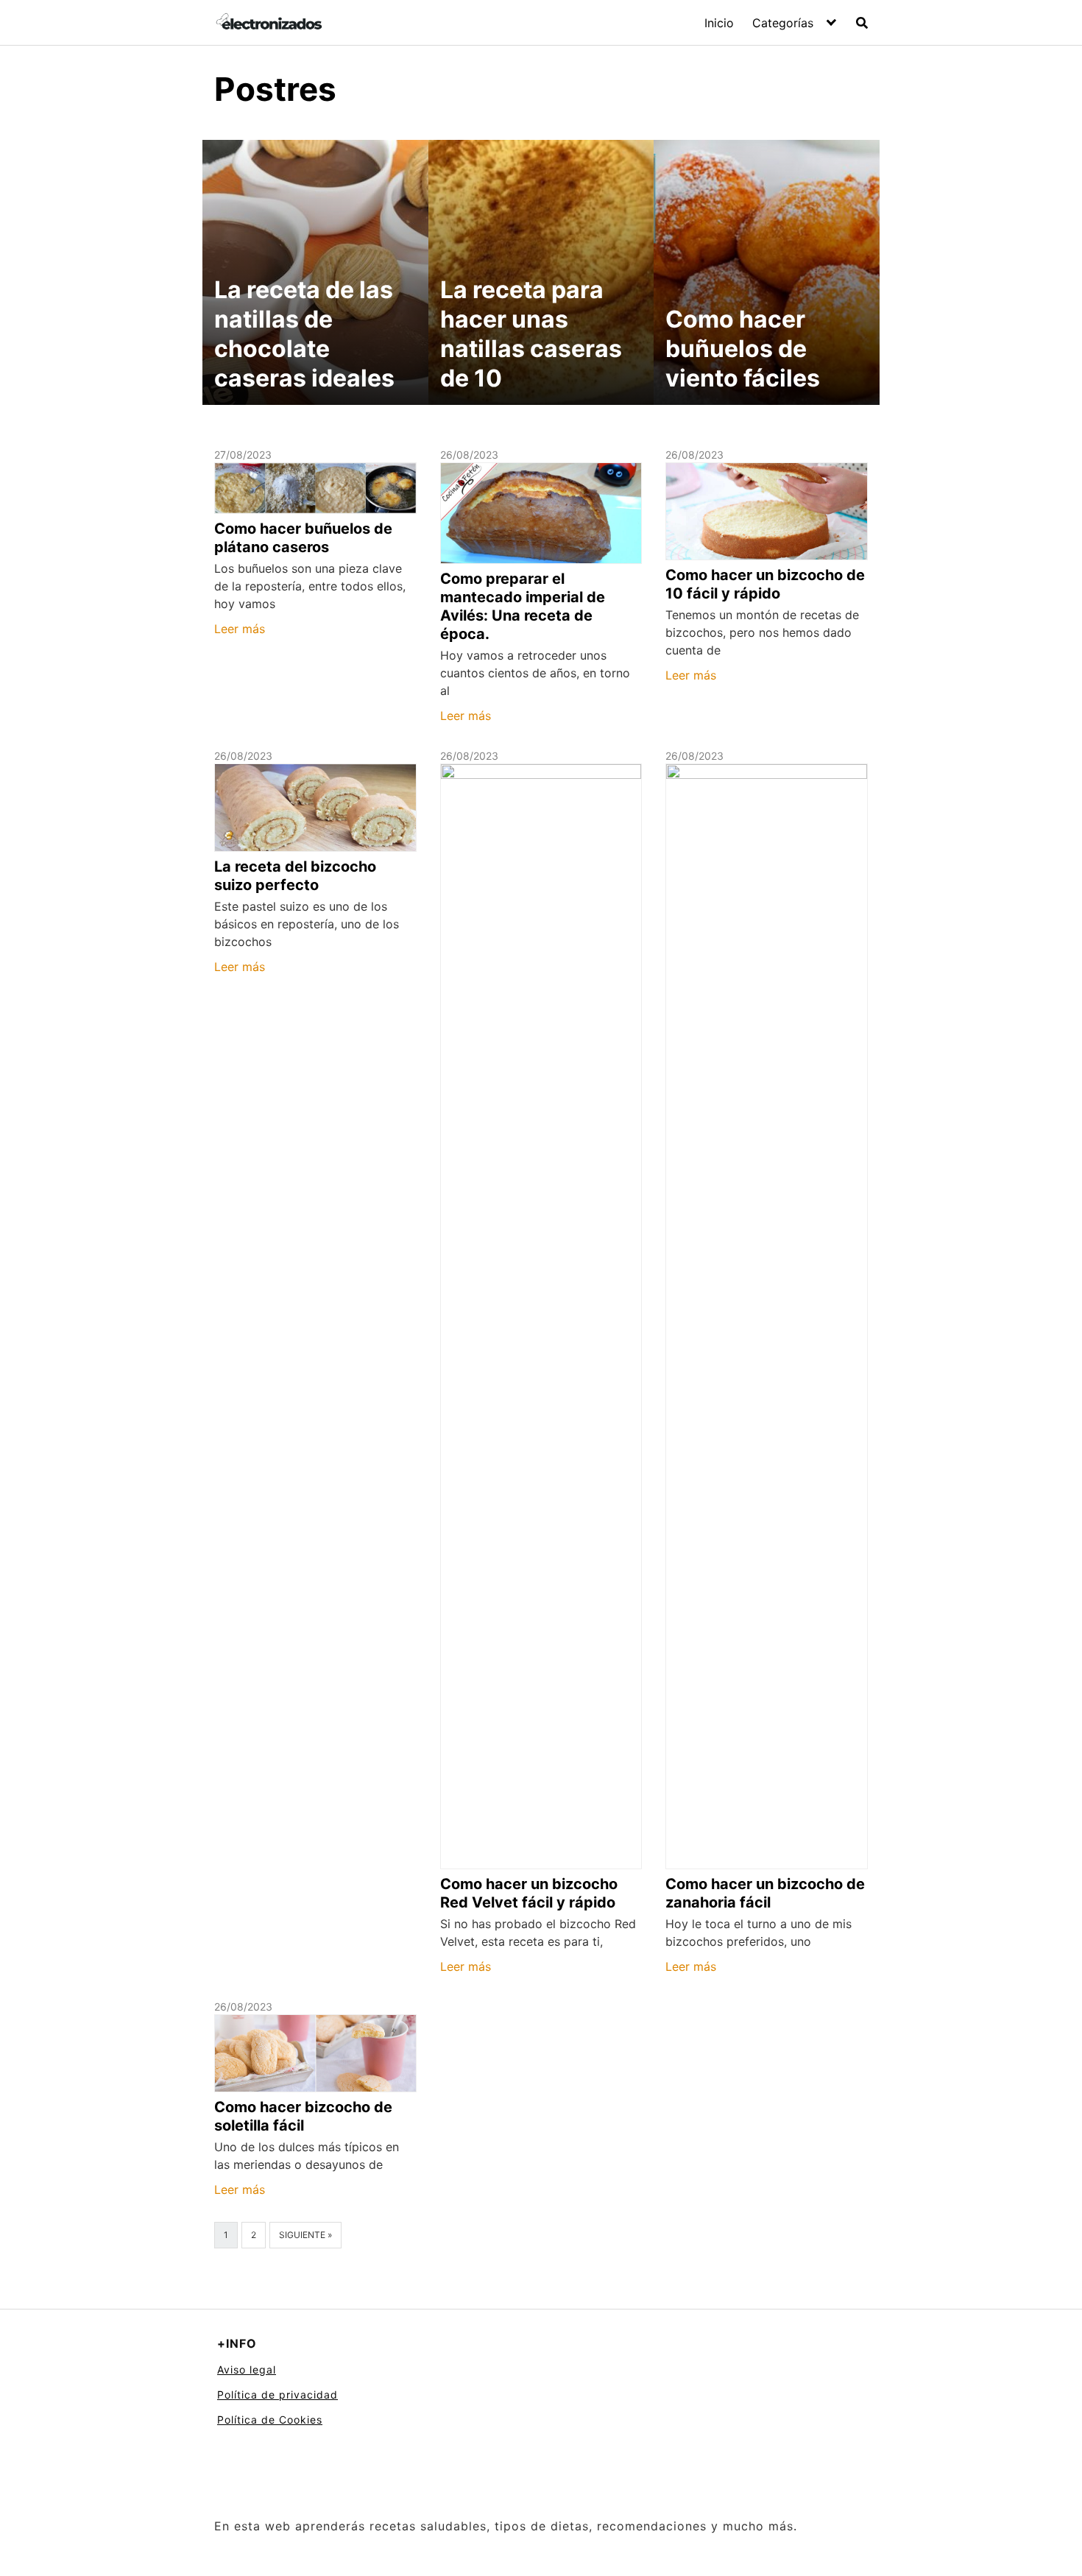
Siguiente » (305, 2235)
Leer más (240, 629)
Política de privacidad (277, 2395)
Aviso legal (247, 2369)
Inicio (719, 23)
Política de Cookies (270, 2420)
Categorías (783, 23)
